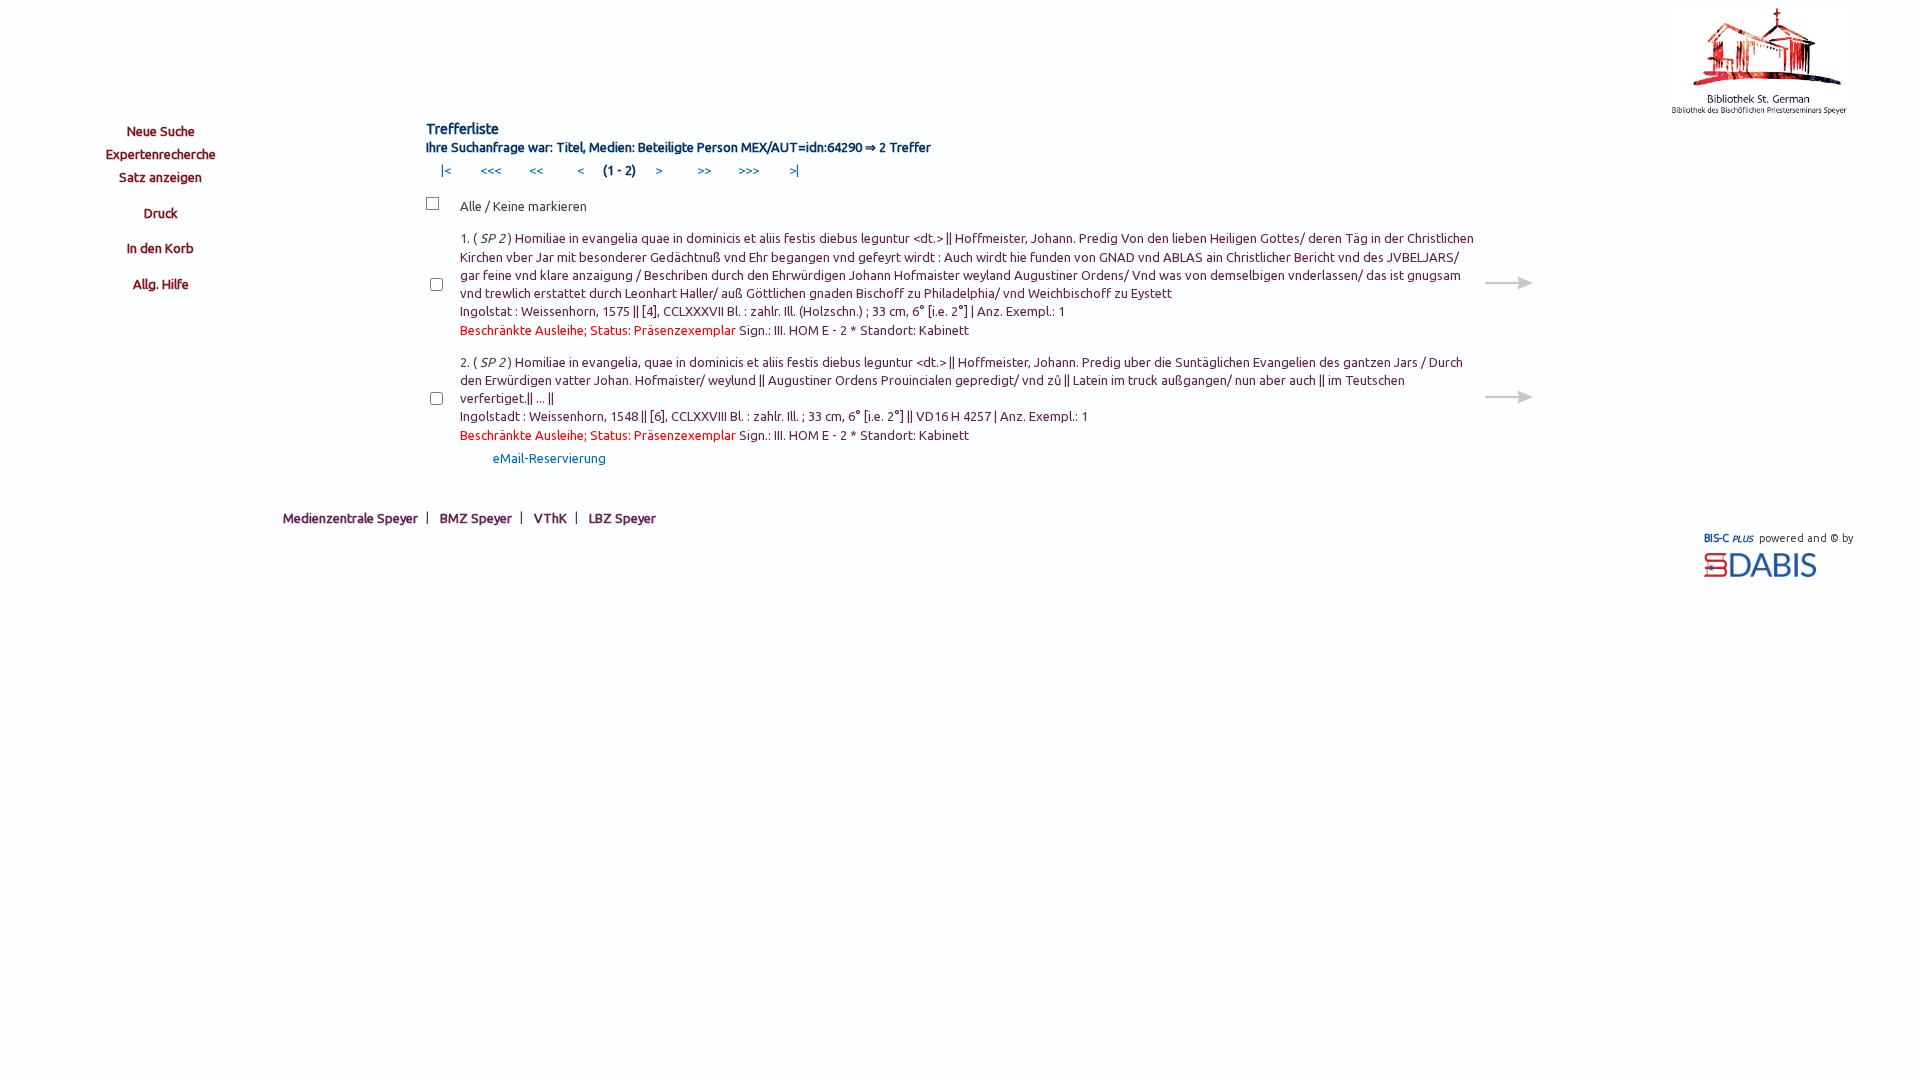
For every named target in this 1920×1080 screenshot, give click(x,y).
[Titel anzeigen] (1509, 305)
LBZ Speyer (622, 517)
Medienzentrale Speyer (350, 517)
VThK (550, 517)
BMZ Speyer (476, 517)
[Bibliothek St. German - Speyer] (1759, 112)
